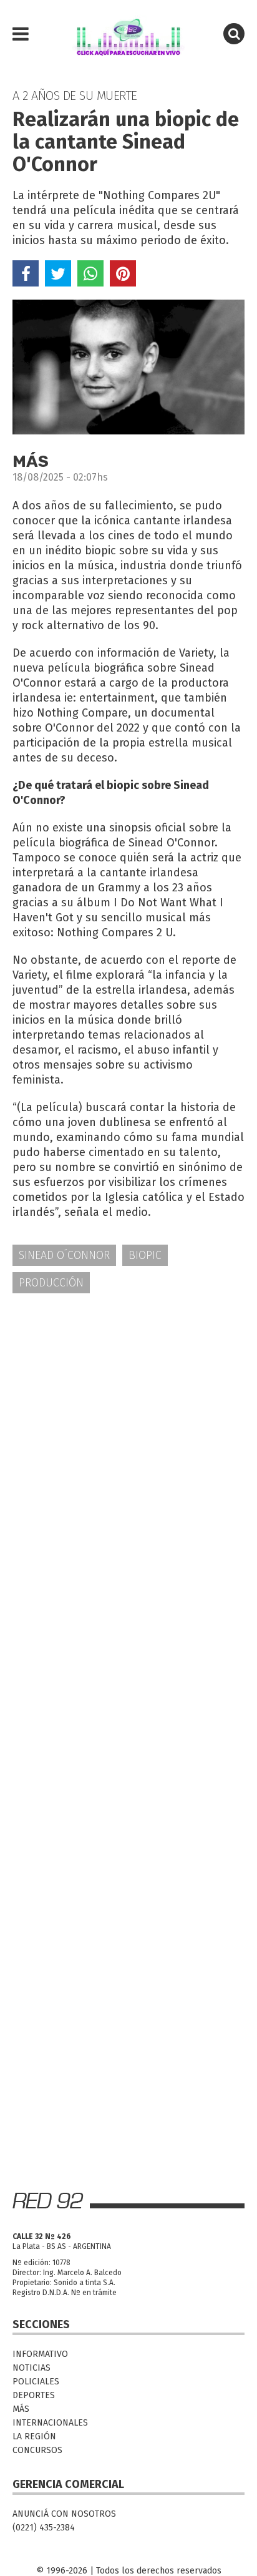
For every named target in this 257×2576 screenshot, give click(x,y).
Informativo (40, 2354)
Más (21, 2409)
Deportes (34, 2395)
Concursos (37, 2450)
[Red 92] (128, 34)
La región (34, 2436)
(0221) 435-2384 (44, 2528)
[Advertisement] (128, 1442)
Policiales (36, 2382)
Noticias (32, 2368)
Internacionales (50, 2423)
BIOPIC (145, 1255)
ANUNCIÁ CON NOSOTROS (64, 2514)
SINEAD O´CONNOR (64, 1255)
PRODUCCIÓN (51, 1283)
